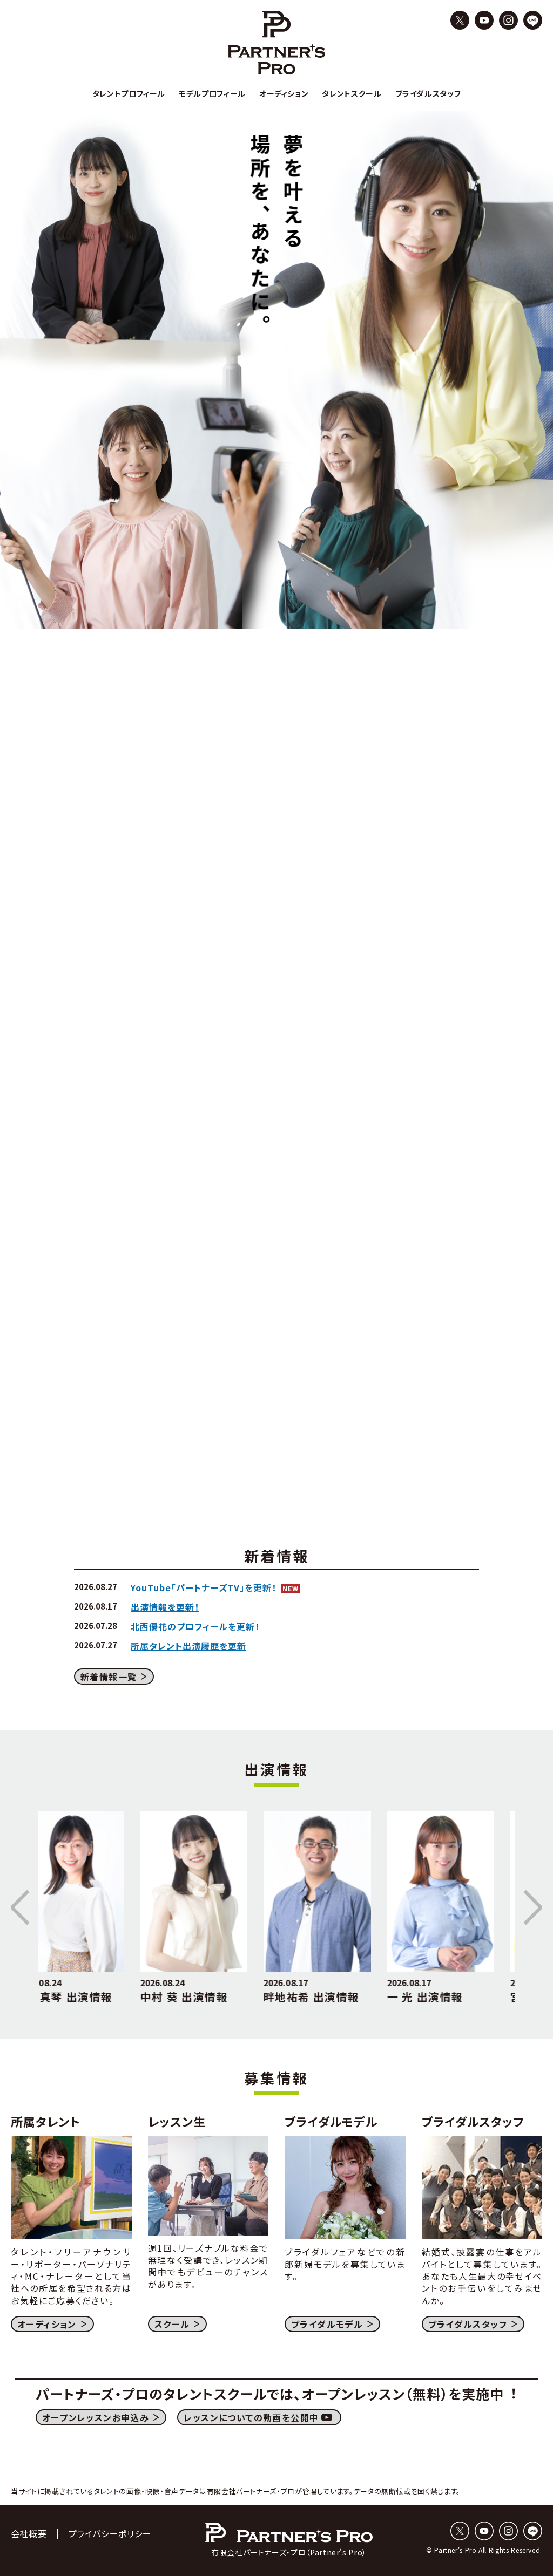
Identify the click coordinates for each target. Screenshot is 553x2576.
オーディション (47, 2324)
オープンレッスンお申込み (96, 2417)
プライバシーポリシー (110, 2533)
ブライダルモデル (327, 2324)
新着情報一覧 (109, 1677)
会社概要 (29, 2533)
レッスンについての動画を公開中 (251, 2417)
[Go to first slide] (531, 1907)
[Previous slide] (22, 1907)
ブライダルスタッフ (468, 2324)
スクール (172, 2324)
